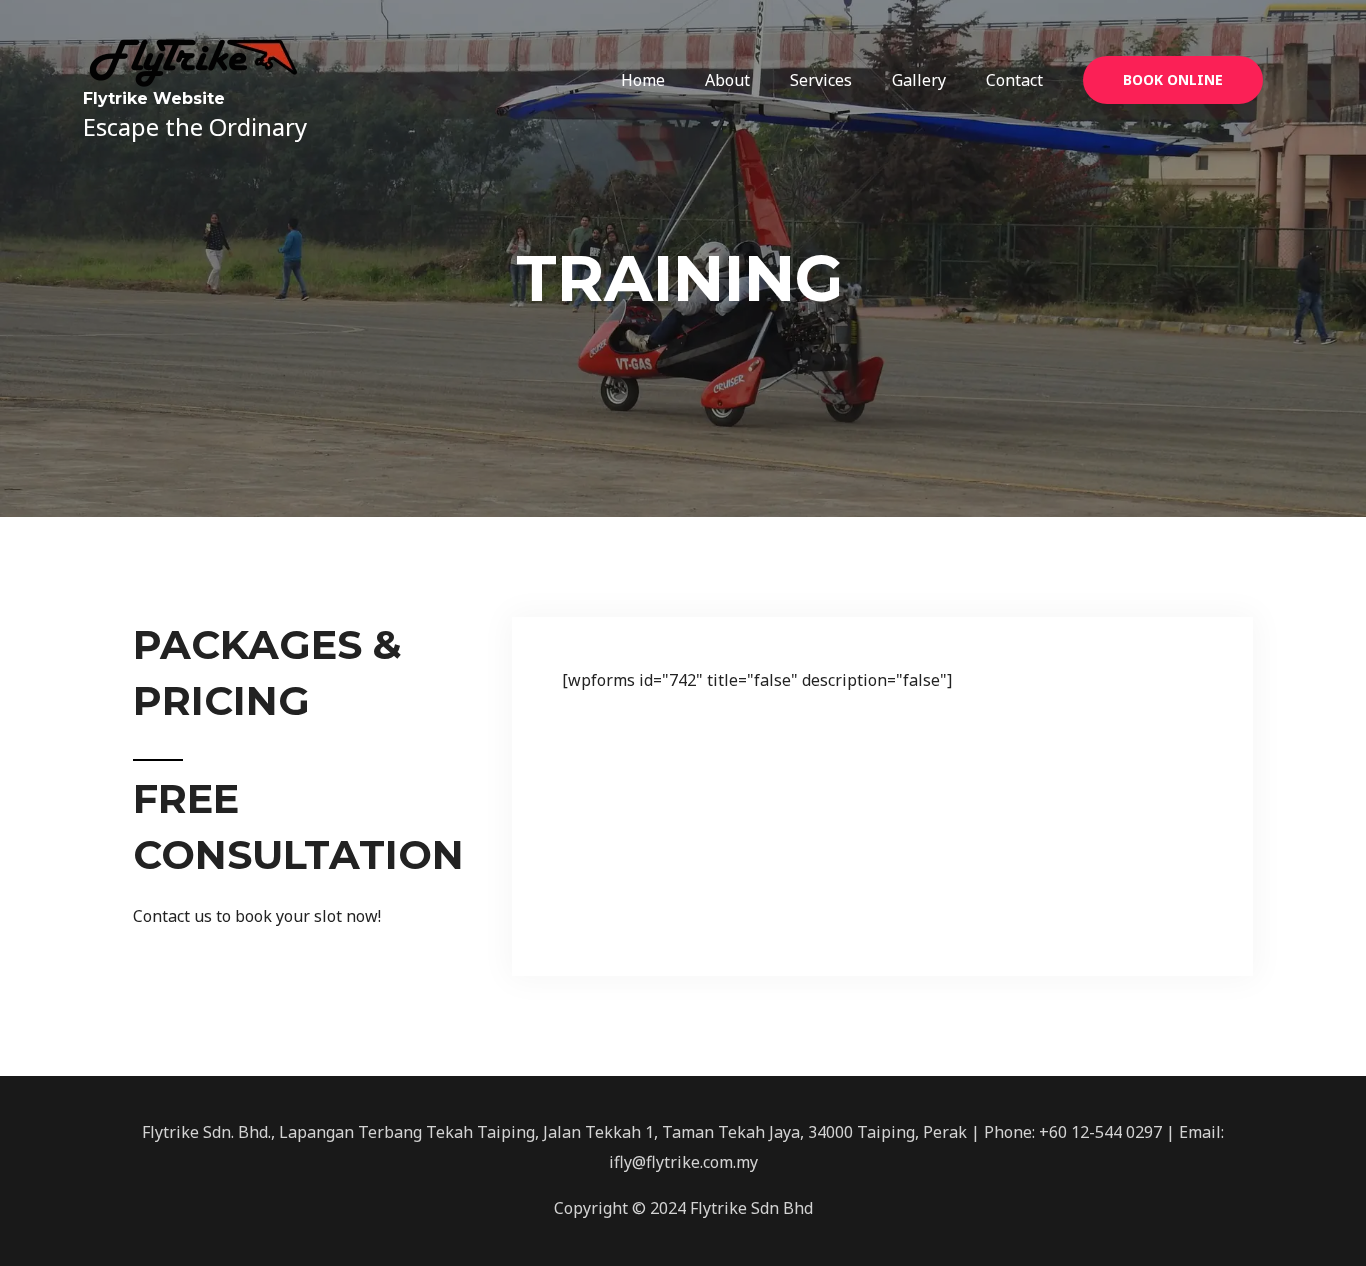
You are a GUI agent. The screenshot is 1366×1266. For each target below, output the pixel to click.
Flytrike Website (154, 98)
